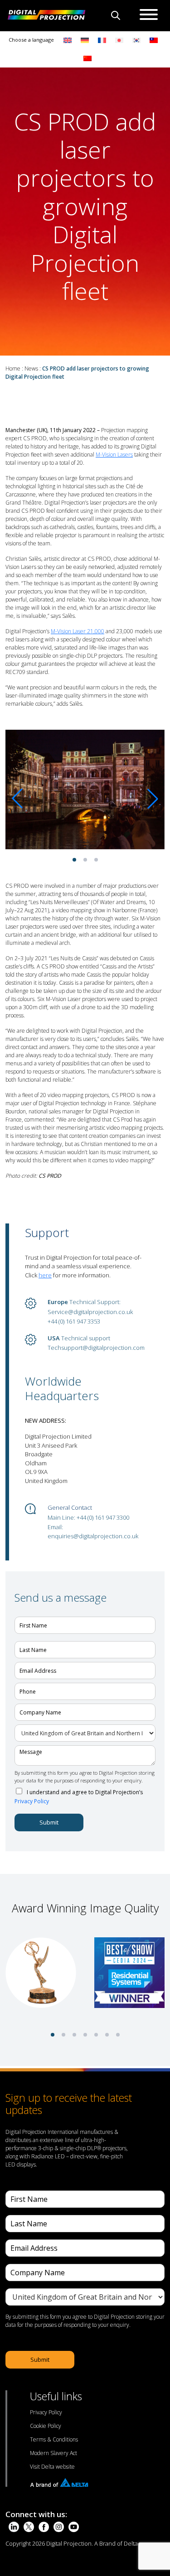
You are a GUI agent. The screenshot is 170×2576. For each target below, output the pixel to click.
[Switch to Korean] (136, 40)
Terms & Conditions (54, 2439)
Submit (49, 1822)
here (45, 1275)
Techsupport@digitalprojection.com (96, 1348)
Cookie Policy (46, 2426)
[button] (74, 860)
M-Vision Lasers (114, 455)
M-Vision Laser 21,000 (78, 631)
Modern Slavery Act (53, 2453)
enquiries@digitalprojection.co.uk (93, 1536)
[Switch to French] (102, 40)
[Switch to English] (68, 40)
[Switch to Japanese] (119, 40)
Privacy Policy (32, 1801)
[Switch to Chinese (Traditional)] (151, 40)
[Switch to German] (85, 40)
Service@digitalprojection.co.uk (90, 1312)
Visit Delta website (52, 2467)
